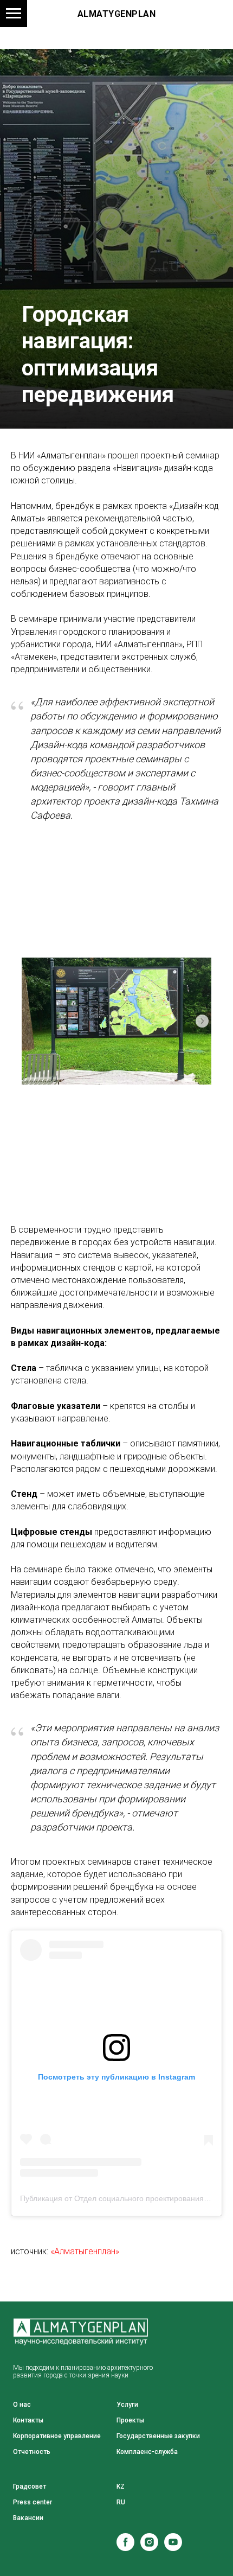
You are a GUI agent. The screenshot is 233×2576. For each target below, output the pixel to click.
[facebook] (125, 2548)
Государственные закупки (158, 2436)
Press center (33, 2502)
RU (121, 2502)
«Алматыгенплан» (85, 2251)
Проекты (130, 2420)
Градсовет (30, 2486)
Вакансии (28, 2518)
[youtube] (173, 2548)
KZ (121, 2486)
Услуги (127, 2405)
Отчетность (32, 2452)
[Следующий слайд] (202, 1021)
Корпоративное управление (57, 2436)
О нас (22, 2405)
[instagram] (149, 2548)
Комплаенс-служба (147, 2452)
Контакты (28, 2420)
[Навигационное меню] (14, 14)
